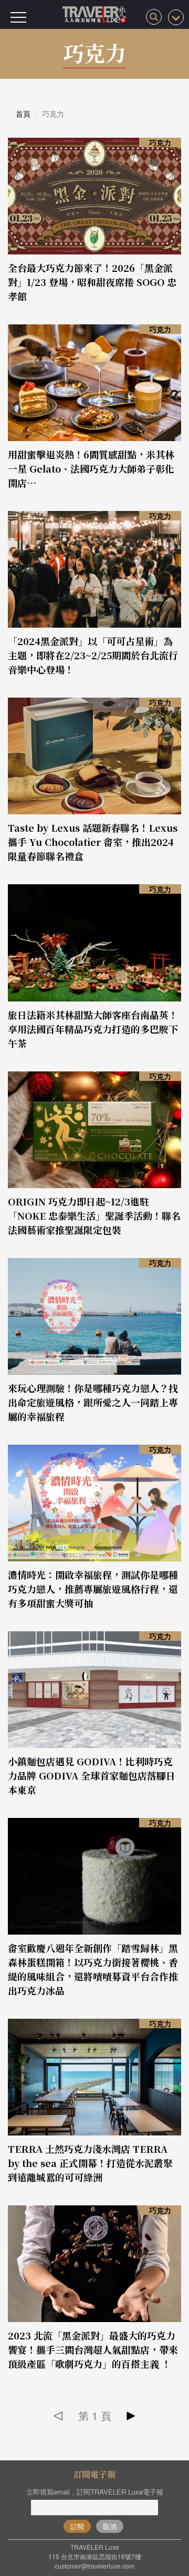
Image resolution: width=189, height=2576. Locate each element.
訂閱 (77, 2526)
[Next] (131, 2416)
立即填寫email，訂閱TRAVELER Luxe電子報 (95, 2492)
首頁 (23, 114)
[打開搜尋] (154, 17)
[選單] (18, 17)
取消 (110, 2526)
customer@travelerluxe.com (94, 2566)
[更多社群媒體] (176, 17)
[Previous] (59, 2416)
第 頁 (95, 2415)
